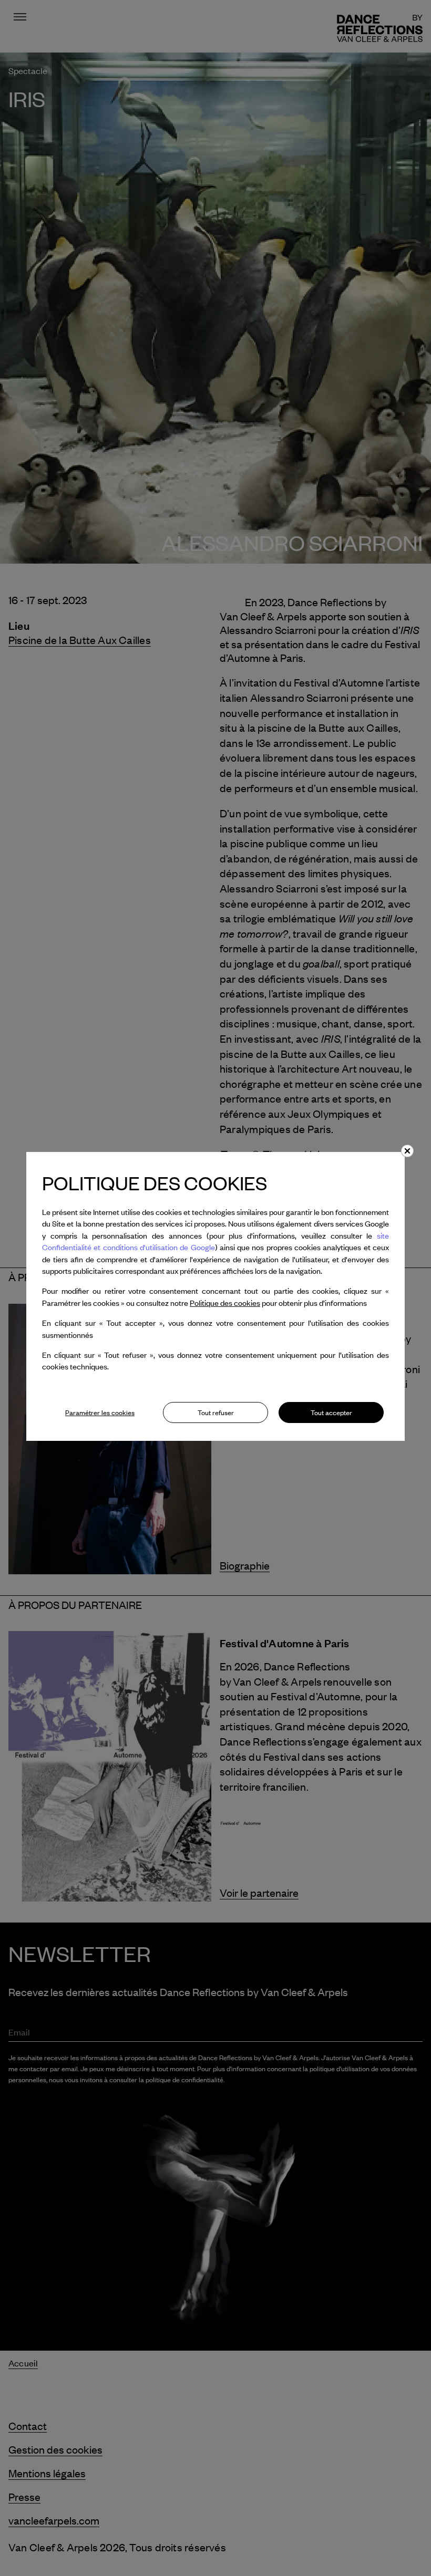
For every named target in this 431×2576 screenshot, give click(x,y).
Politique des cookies (225, 1303)
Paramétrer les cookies (100, 1412)
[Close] (407, 1151)
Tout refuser (216, 1412)
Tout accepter (331, 1412)
